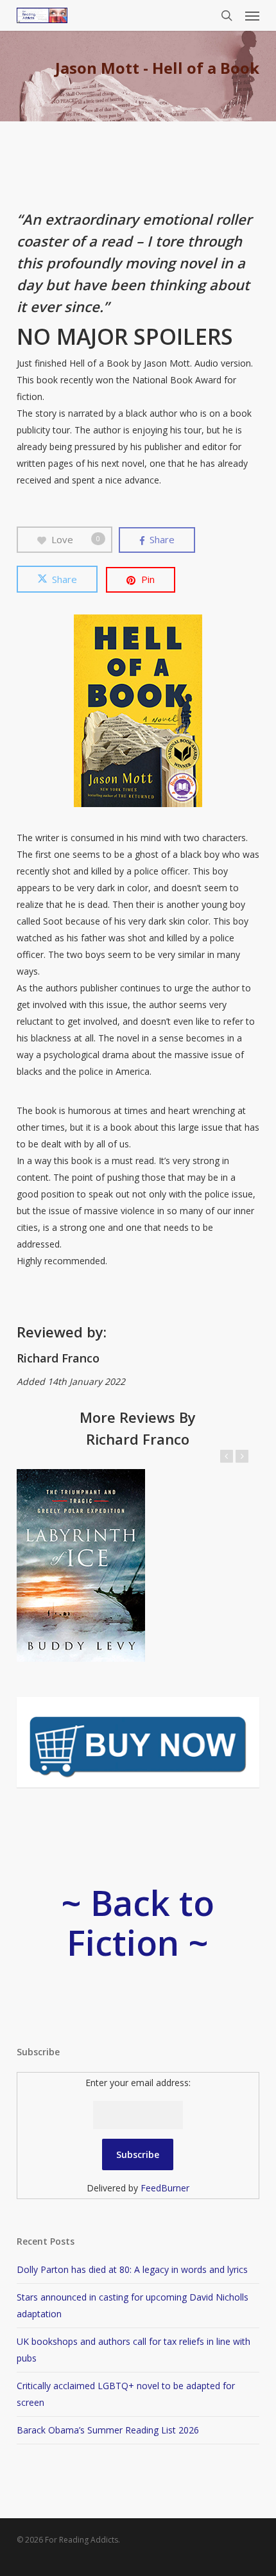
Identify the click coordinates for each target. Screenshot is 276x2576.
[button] (252, 15)
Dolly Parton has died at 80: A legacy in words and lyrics (132, 2269)
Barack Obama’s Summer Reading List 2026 (108, 2430)
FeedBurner (165, 2188)
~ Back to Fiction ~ (138, 1922)
